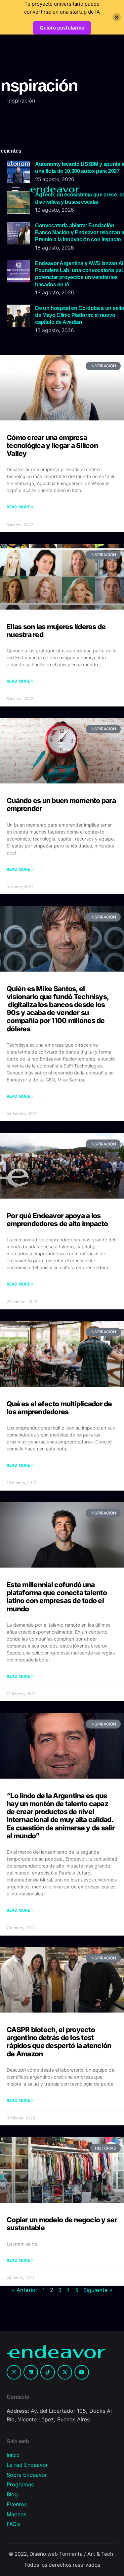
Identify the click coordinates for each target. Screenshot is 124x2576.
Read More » (20, 507)
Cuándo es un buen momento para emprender (61, 805)
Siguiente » (98, 2290)
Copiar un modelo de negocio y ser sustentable (62, 2224)
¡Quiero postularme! (62, 28)
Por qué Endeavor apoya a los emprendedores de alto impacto (57, 1220)
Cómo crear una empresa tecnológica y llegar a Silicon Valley (52, 445)
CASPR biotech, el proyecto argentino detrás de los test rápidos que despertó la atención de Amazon (59, 2042)
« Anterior (25, 2290)
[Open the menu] (16, 189)
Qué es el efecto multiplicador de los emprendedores (59, 1408)
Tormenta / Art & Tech (87, 2554)
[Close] (117, 17)
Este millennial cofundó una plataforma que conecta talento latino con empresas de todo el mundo (57, 1597)
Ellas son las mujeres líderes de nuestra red (56, 631)
